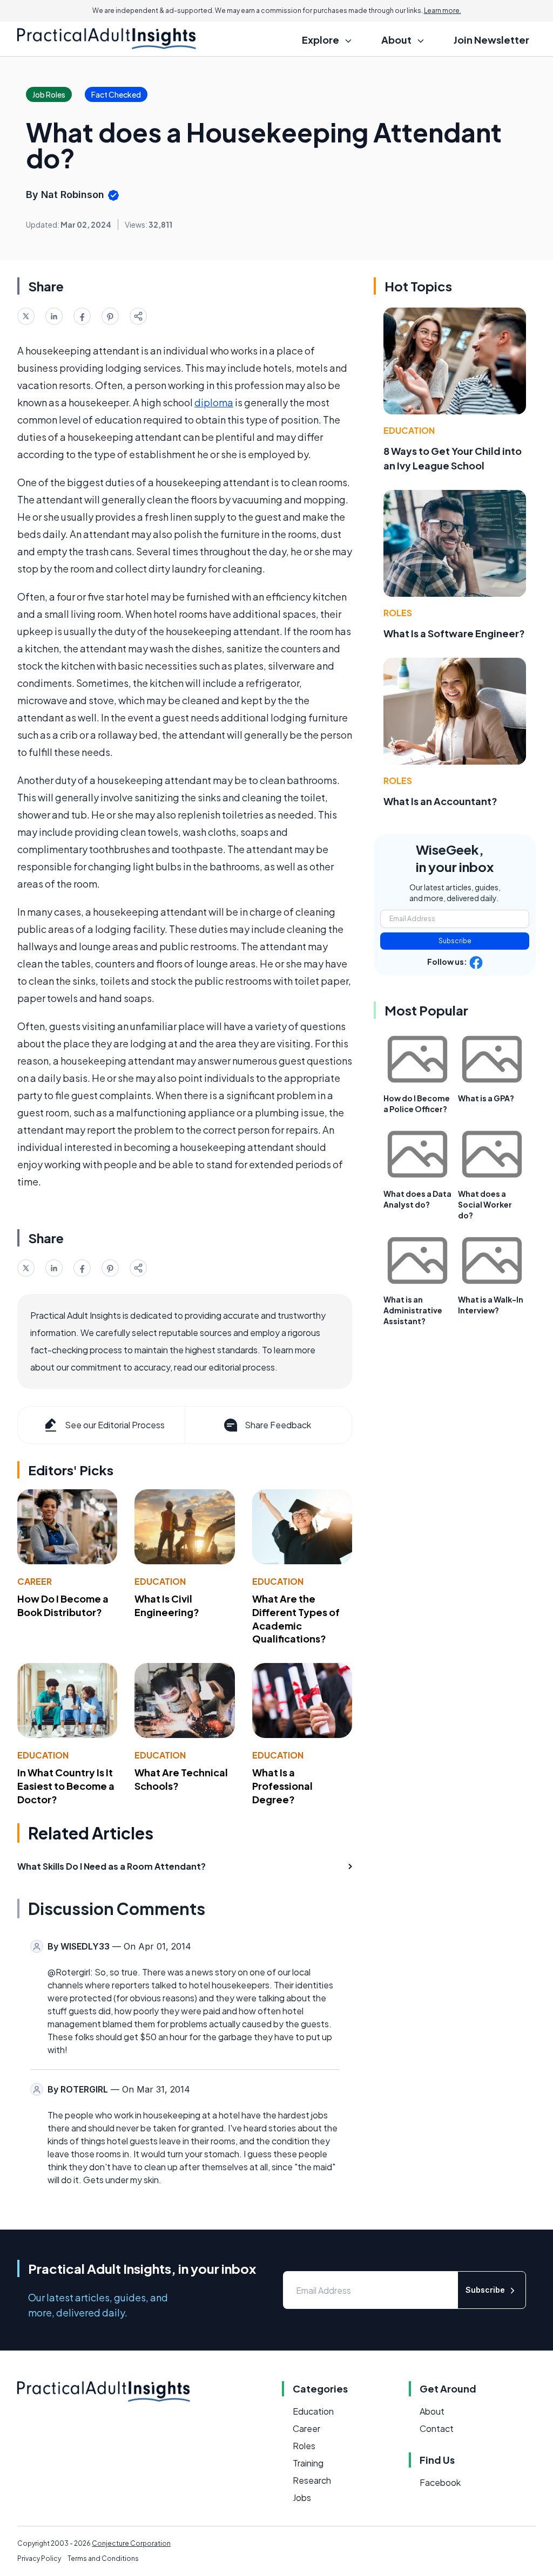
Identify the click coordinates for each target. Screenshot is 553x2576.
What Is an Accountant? (440, 801)
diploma (214, 402)
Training (308, 2463)
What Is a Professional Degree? (282, 1786)
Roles (398, 613)
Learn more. (443, 11)
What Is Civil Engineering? (167, 1605)
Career (35, 1581)
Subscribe (455, 941)
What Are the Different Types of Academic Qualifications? (296, 1618)
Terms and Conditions (103, 2558)
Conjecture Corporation (131, 2543)
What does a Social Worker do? (485, 1204)
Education (160, 1581)
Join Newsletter (491, 40)
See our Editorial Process (115, 1425)
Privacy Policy (39, 2558)
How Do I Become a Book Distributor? (63, 1605)
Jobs (302, 2497)
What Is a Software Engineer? (454, 633)
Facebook (440, 2482)
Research (312, 2480)
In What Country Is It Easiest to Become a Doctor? (66, 1786)
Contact (437, 2428)
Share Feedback (278, 1425)
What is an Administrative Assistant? (413, 1310)
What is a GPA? (486, 1098)
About (432, 2411)
